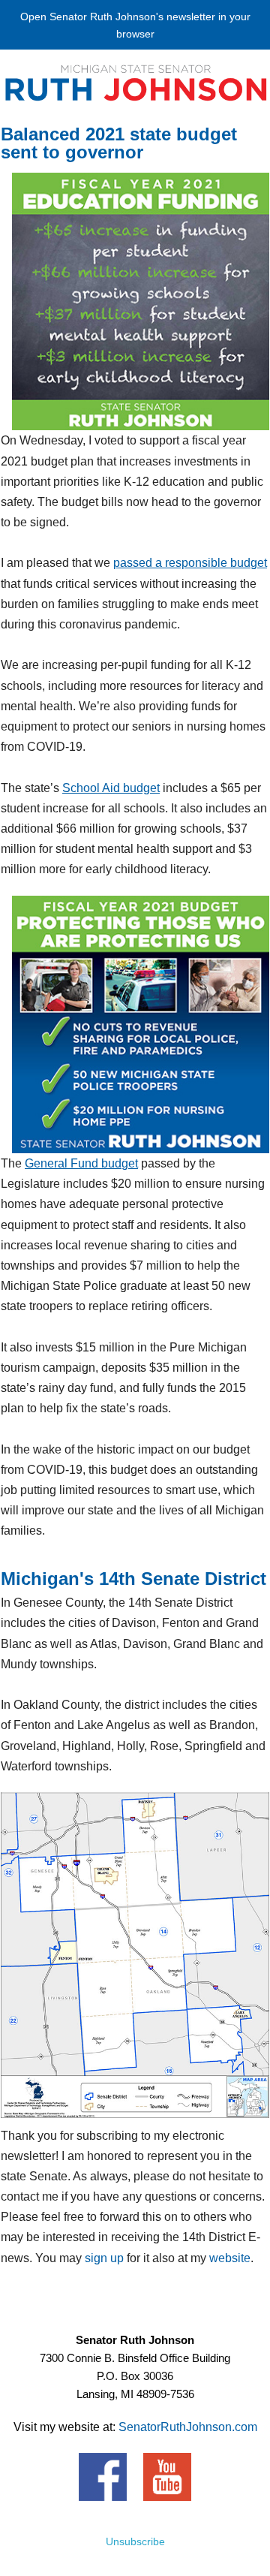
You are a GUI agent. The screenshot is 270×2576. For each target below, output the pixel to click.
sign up (104, 2258)
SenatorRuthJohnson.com (188, 2427)
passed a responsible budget (190, 563)
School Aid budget (111, 788)
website (230, 2258)
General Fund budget (81, 1163)
